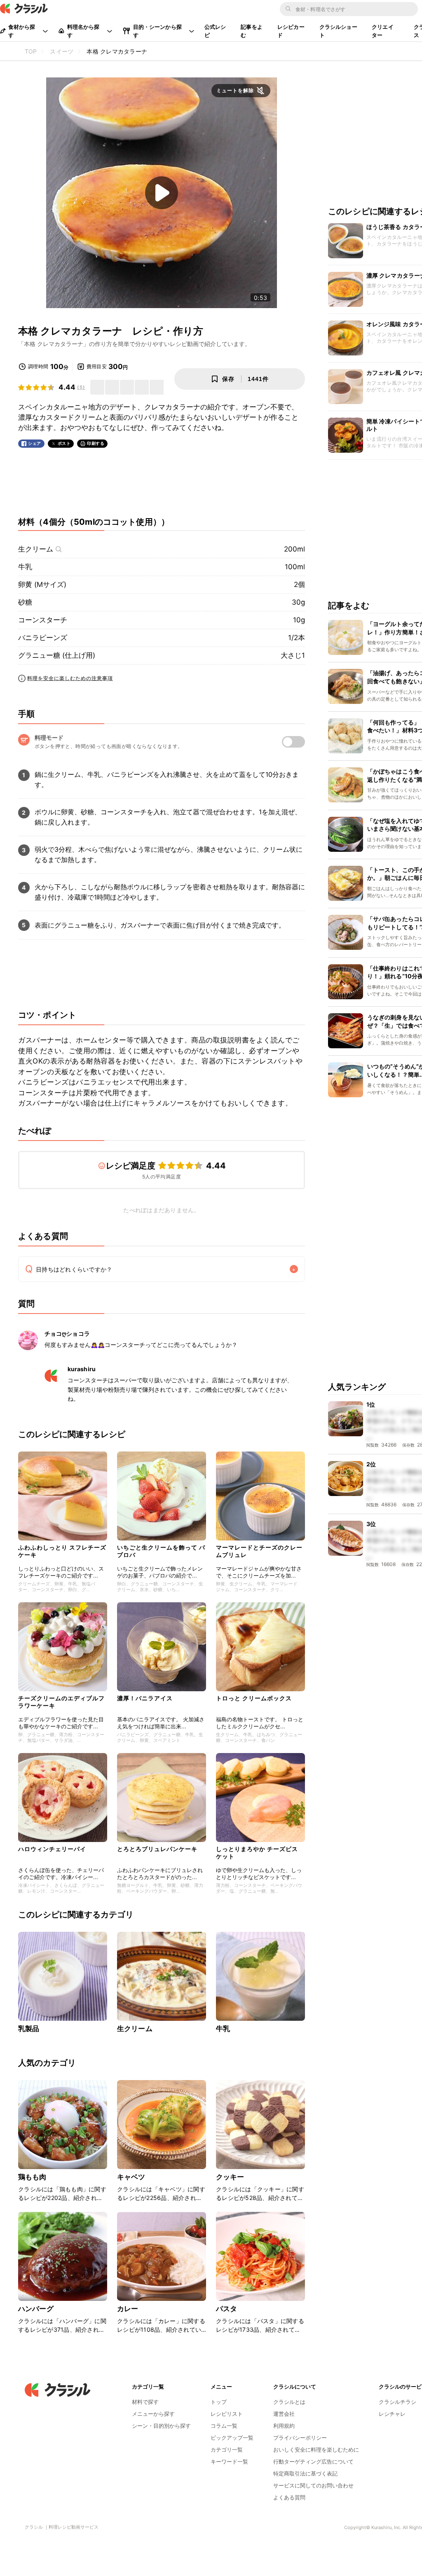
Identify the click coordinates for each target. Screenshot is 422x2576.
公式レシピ (215, 31)
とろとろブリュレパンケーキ (157, 1849)
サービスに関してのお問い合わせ (313, 2485)
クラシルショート (338, 31)
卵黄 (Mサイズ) (42, 584)
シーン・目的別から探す (161, 2426)
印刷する (96, 443)
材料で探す (145, 2402)
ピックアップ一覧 (232, 2438)
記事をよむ (252, 31)
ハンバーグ (36, 2309)
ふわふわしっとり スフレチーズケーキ (62, 1551)
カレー (128, 2309)
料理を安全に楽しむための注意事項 (70, 678)
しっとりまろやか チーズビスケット (257, 1853)
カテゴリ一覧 (227, 2450)
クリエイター (383, 31)
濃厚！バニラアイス (145, 1698)
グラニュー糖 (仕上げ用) (57, 655)
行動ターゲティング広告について (313, 2461)
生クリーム (36, 549)
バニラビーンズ (43, 638)
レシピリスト (227, 2414)
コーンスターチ (43, 620)
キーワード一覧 (229, 2461)
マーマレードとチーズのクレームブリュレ (259, 1551)
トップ (219, 2402)
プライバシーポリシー (300, 2438)
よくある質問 (289, 2497)
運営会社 (284, 2414)
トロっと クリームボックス (254, 1698)
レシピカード (291, 31)
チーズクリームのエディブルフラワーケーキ (61, 1702)
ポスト (64, 443)
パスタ (226, 2309)
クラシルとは (289, 2402)
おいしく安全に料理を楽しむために (316, 2450)
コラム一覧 (224, 2426)
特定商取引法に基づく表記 (305, 2473)
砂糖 (25, 602)
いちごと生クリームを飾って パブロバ (161, 1551)
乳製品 (29, 2029)
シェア (35, 443)
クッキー (230, 2177)
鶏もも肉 (32, 2177)
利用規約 (284, 2426)
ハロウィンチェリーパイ (52, 1849)
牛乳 (25, 567)
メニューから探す (153, 2414)
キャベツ (131, 2177)
